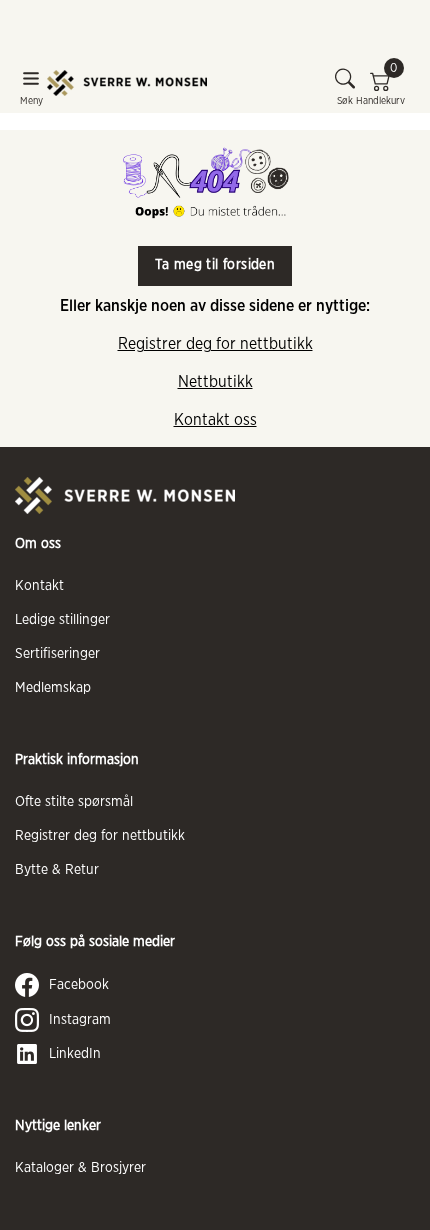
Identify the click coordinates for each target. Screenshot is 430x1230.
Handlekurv (380, 87)
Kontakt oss (215, 420)
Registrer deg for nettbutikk (215, 344)
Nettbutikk (215, 382)
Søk (345, 101)
